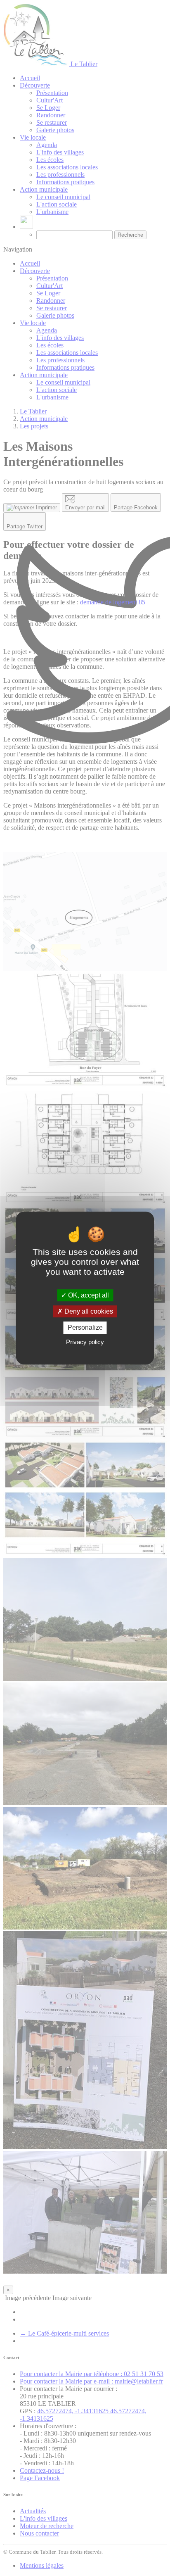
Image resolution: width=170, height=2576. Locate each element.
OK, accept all (88, 1295)
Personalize (85, 1328)
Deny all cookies (88, 1311)
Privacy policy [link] (85, 1342)
